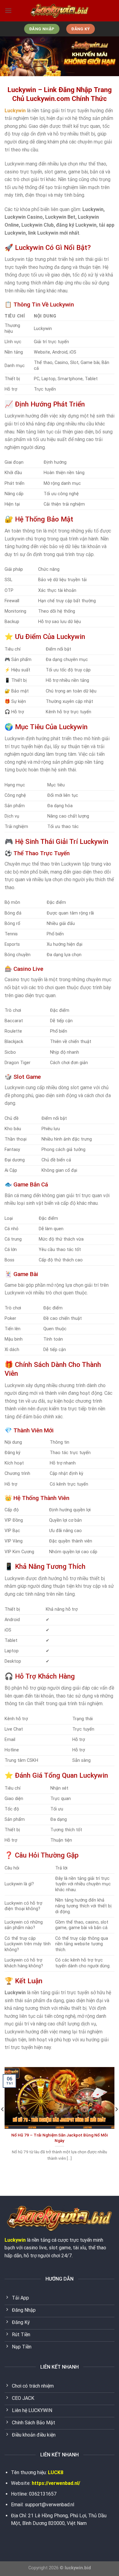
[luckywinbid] (60, 11)
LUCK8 (56, 2472)
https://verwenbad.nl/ (56, 2483)
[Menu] (8, 11)
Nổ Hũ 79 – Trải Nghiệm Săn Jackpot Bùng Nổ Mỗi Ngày (60, 2138)
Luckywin (15, 2240)
